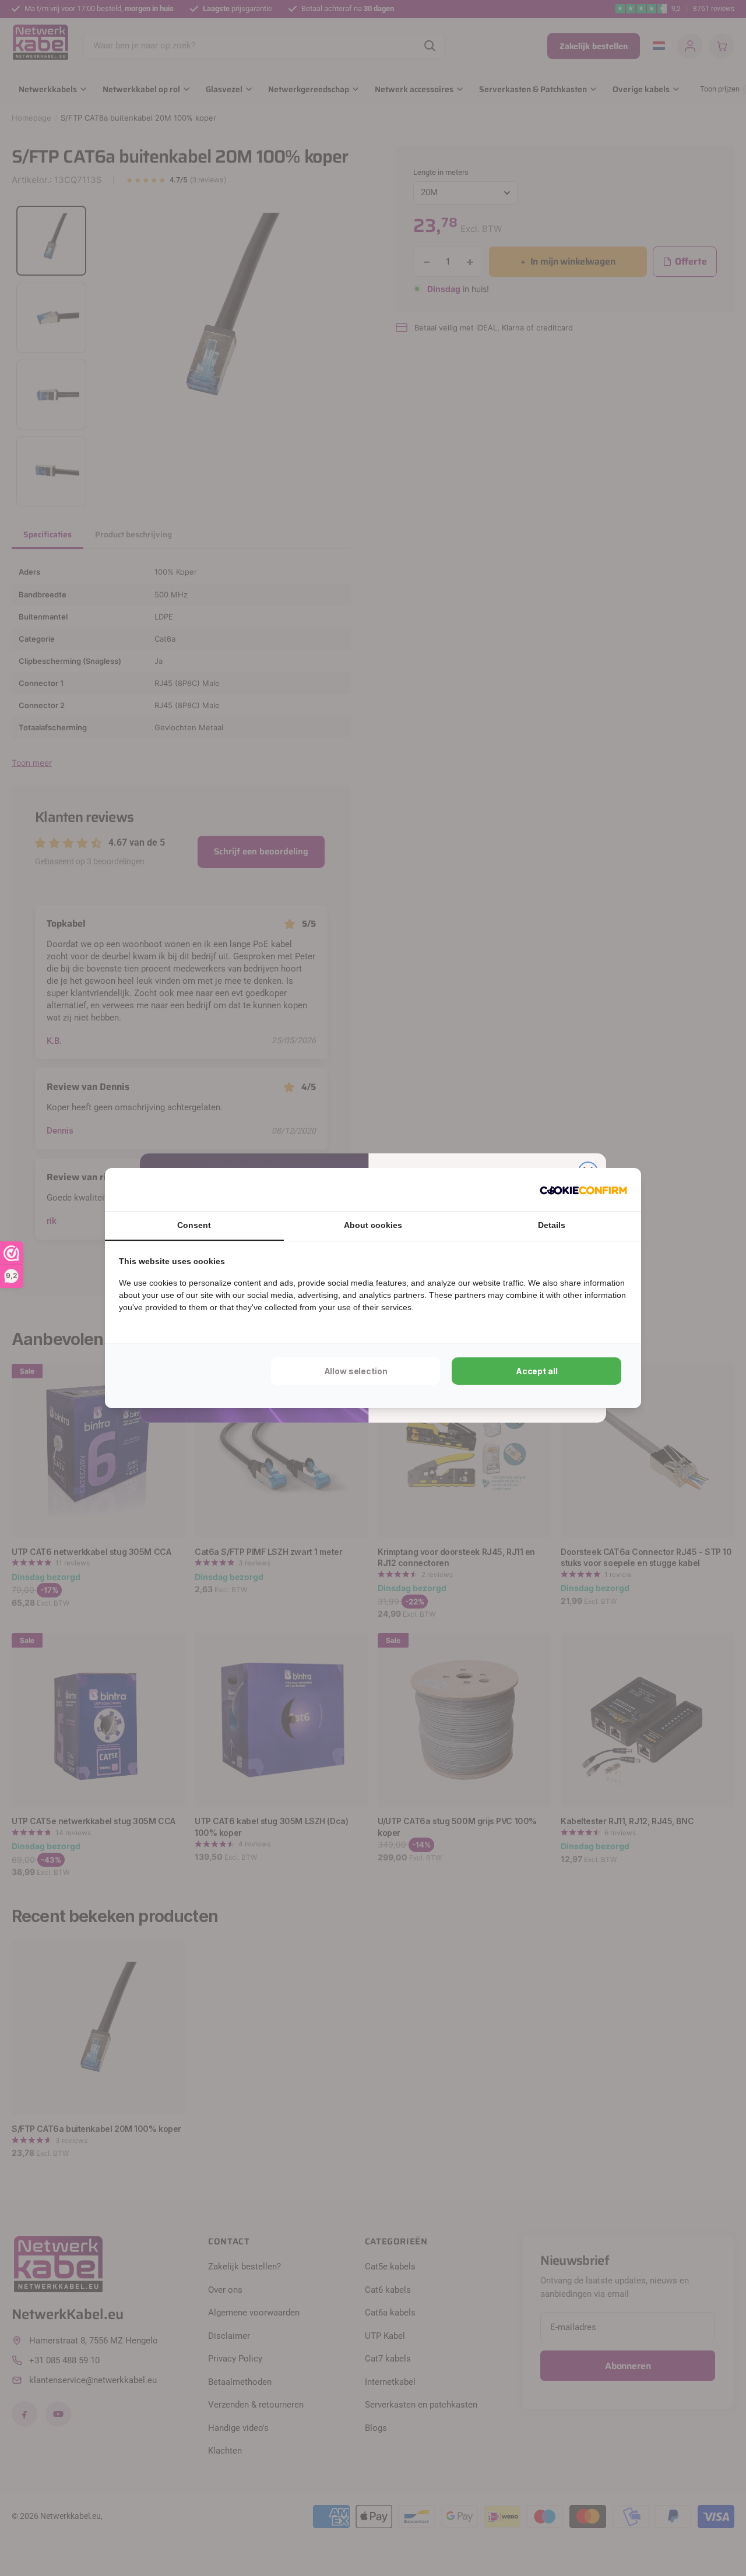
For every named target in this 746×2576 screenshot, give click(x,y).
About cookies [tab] (373, 1225)
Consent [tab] (194, 1225)
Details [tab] (552, 1225)
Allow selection (356, 1371)
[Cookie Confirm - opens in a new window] (583, 1190)
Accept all (537, 1371)
